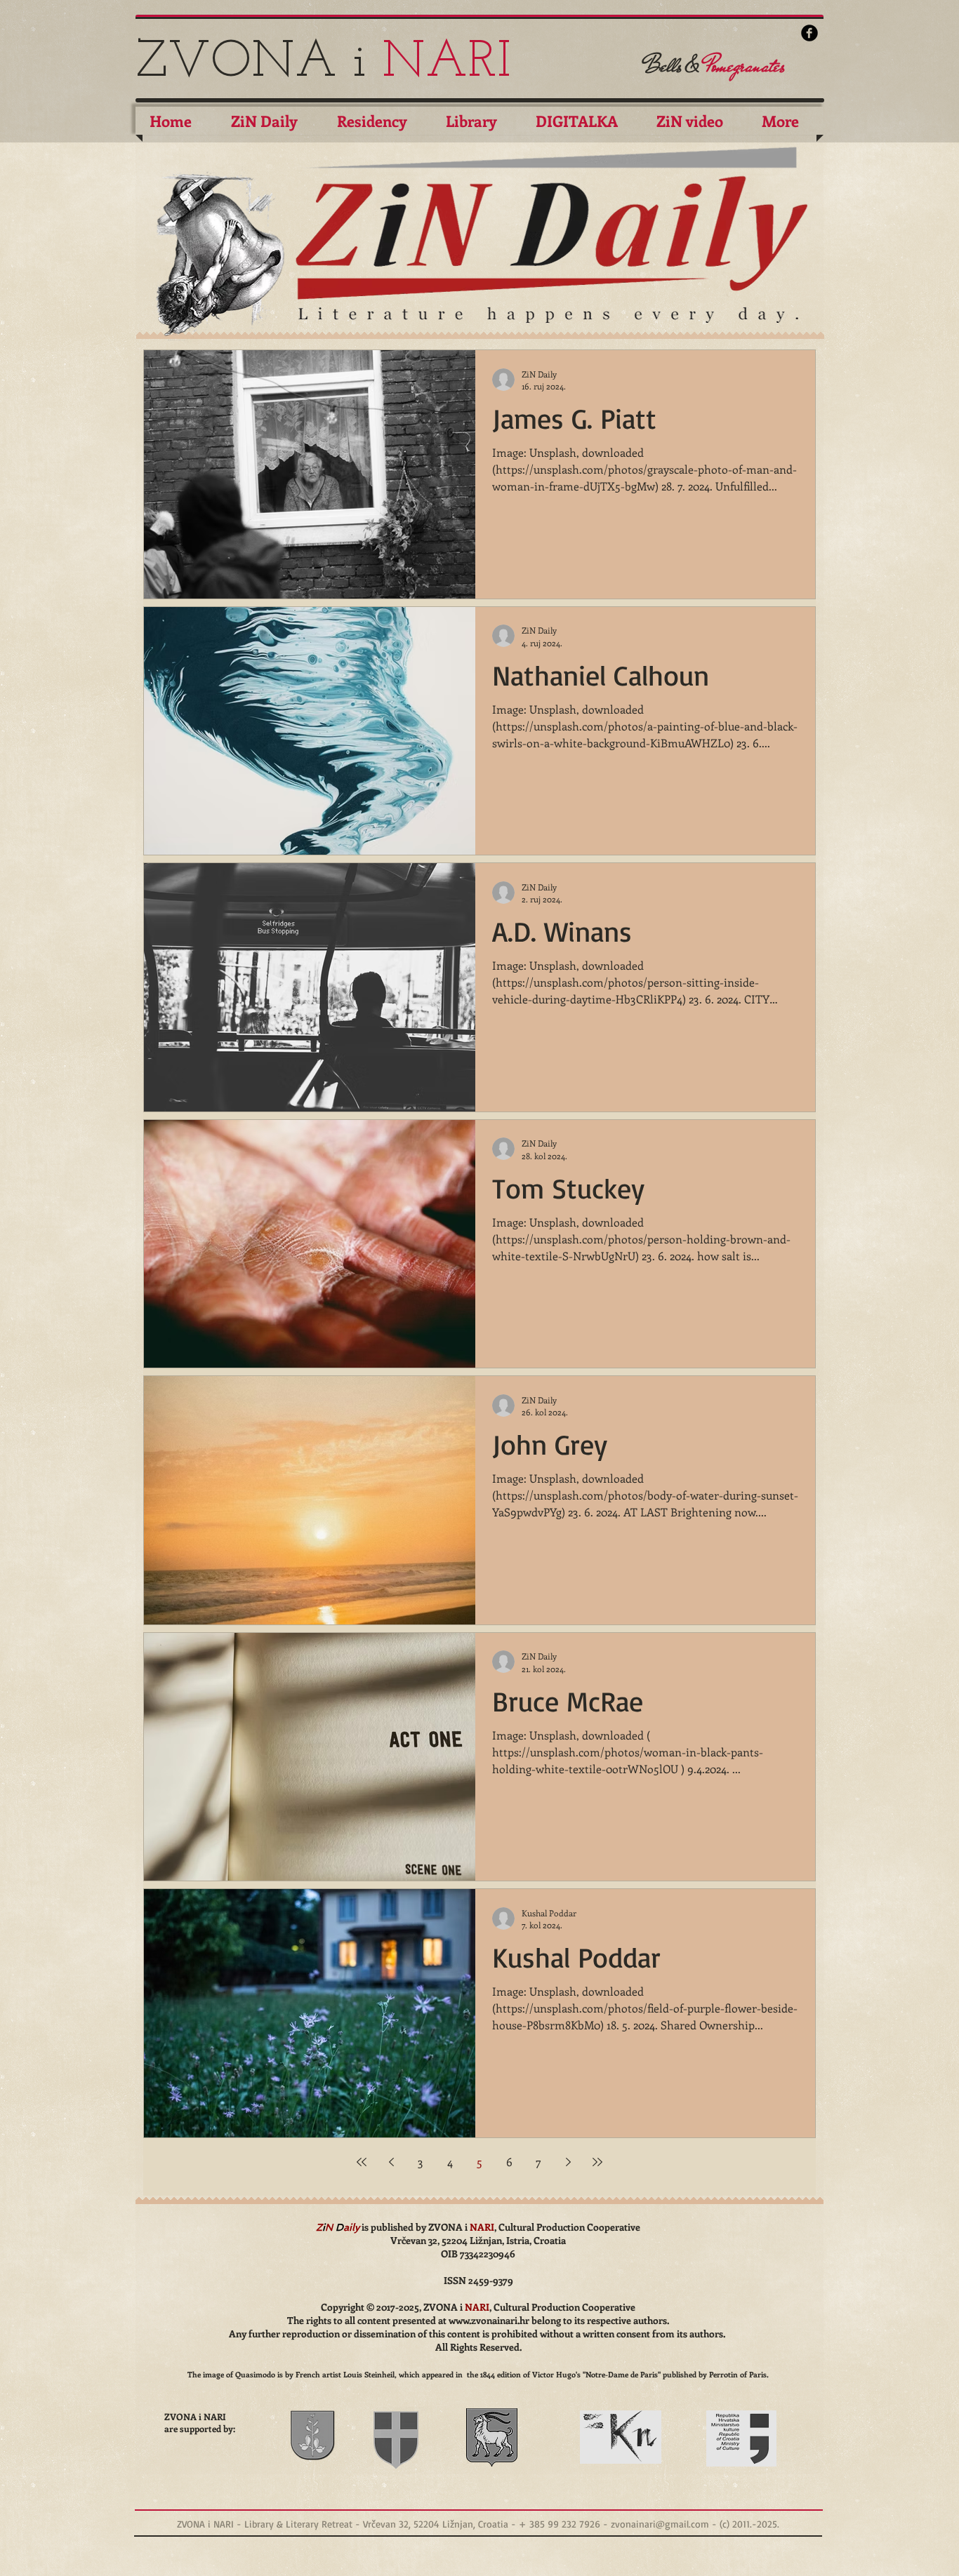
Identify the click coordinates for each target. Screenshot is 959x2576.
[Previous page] (391, 2162)
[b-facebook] (809, 33)
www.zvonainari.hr (489, 2320)
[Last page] (597, 2162)
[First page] (362, 2162)
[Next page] (568, 2162)
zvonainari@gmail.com (660, 2524)
